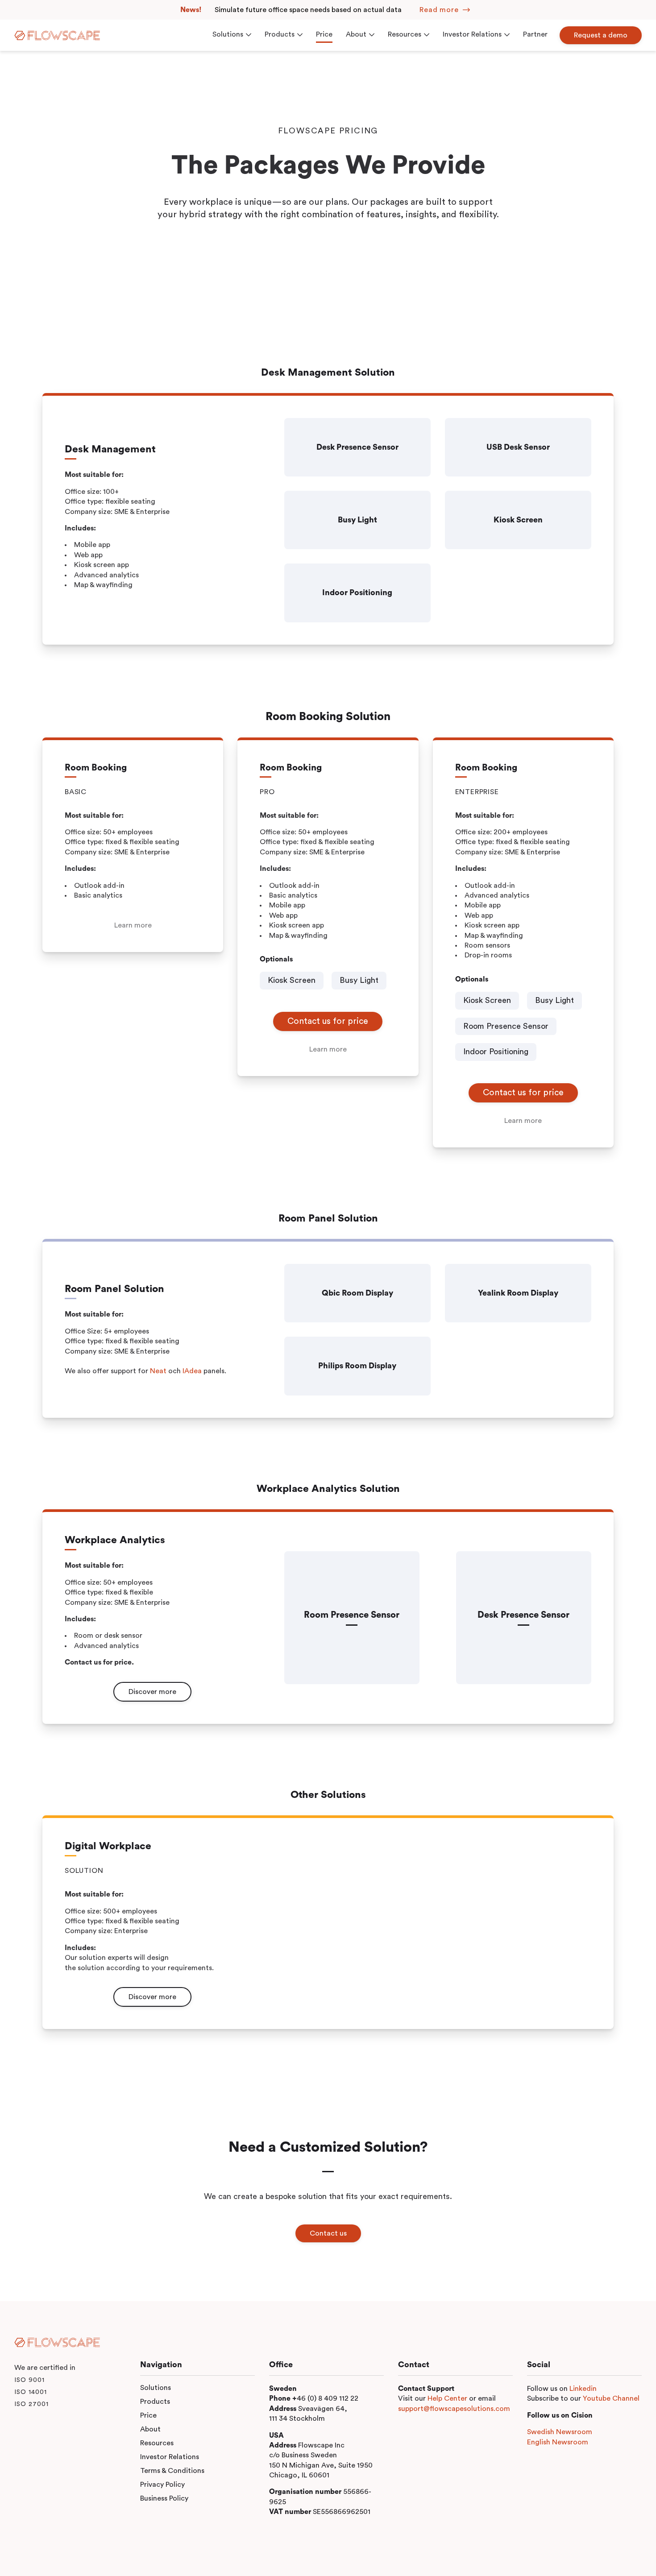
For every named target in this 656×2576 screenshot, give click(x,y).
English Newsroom (558, 2442)
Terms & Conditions (172, 2471)
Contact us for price (328, 1021)
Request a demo (601, 35)
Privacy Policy (162, 2485)
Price (148, 2415)
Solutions (156, 2388)
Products (155, 2402)
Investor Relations (170, 2457)
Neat (158, 1371)
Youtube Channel (611, 2398)
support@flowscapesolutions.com (454, 2409)
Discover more (152, 1692)
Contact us (328, 2233)
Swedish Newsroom (560, 2432)
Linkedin (583, 2389)
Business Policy (164, 2498)
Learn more (133, 925)
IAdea (192, 1371)
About (150, 2429)
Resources (157, 2443)
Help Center (447, 2398)
